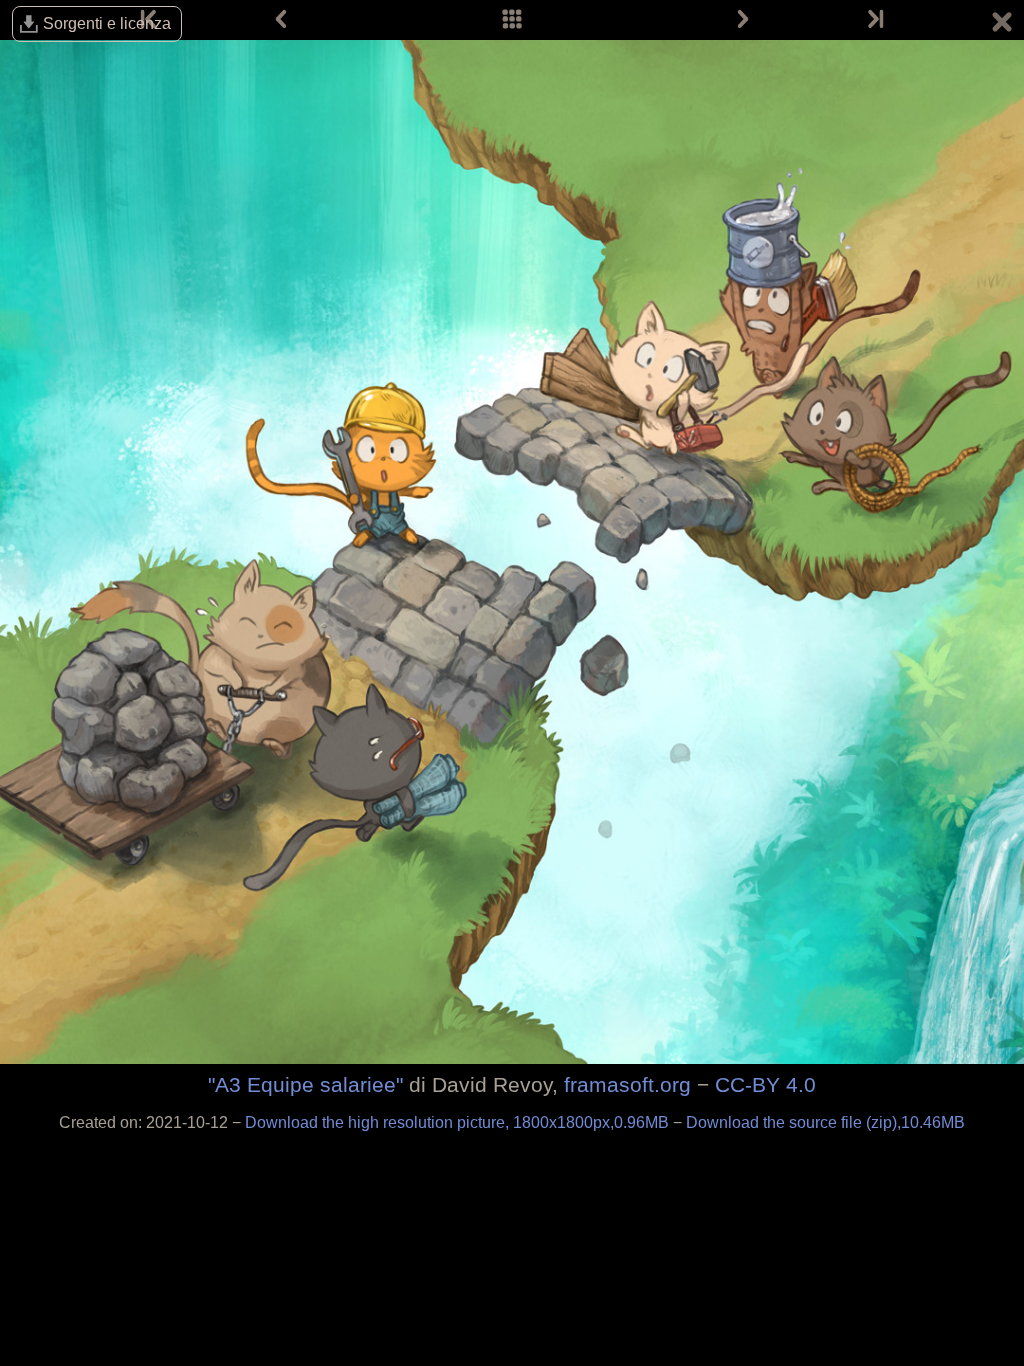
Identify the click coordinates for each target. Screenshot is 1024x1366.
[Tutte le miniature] (512, 20)
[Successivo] (743, 20)
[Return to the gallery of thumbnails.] (1002, 25)
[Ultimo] (874, 20)
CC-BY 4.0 (765, 1084)
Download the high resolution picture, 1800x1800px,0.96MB (459, 1122)
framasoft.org (627, 1084)
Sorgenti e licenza (107, 23)
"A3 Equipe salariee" (305, 1084)
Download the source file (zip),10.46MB (825, 1122)
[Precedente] (281, 20)
